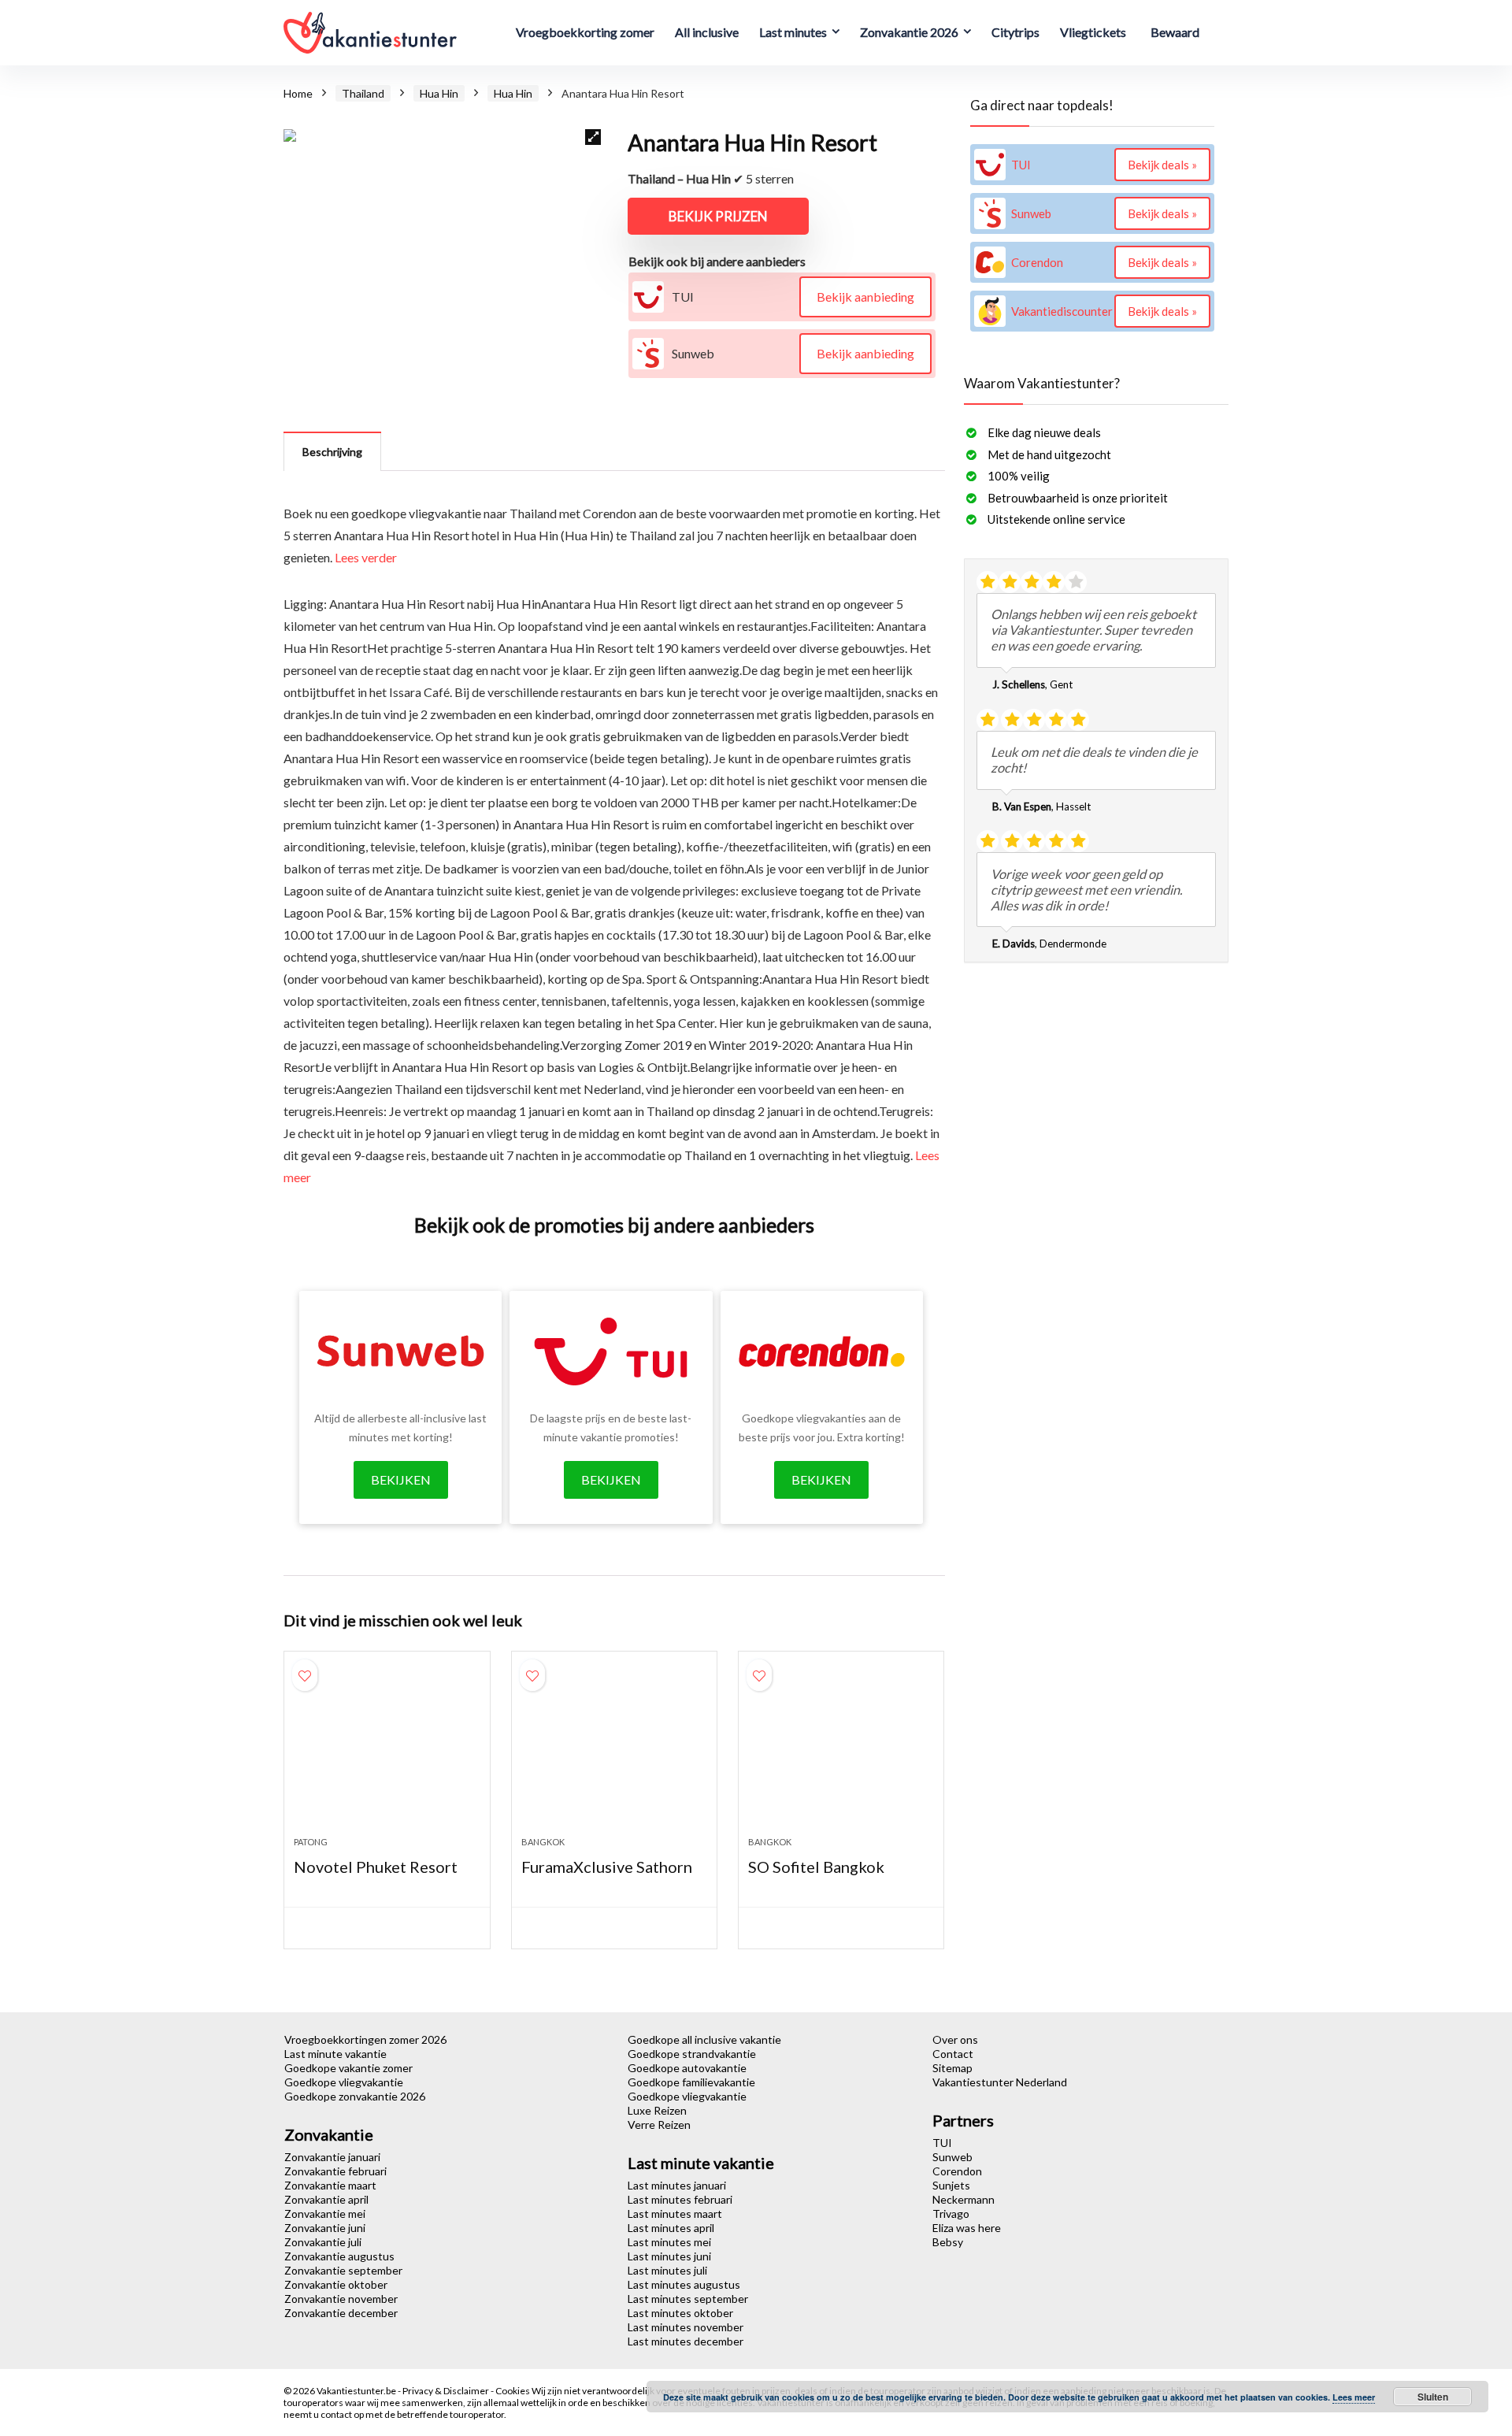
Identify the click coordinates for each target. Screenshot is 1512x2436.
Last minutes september (688, 2299)
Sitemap (952, 2068)
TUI (942, 2143)
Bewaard (1175, 32)
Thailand (363, 93)
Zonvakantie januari (332, 2157)
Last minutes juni (669, 2256)
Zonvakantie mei (325, 2214)
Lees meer (1354, 2397)
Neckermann (964, 2199)
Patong (311, 1842)
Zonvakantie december (341, 2313)
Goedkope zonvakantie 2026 (355, 2096)
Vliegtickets (1093, 32)
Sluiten (1433, 2397)
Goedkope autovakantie (687, 2068)
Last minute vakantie (335, 2054)
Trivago (951, 2214)
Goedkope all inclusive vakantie (704, 2039)
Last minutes (793, 32)
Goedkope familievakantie (691, 2082)
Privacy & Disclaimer (447, 2391)
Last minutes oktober (680, 2313)
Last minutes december (686, 2341)
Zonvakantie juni (325, 2228)
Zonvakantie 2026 (909, 32)
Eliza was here (967, 2228)
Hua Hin (439, 93)
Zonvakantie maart (330, 2185)
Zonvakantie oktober (336, 2284)
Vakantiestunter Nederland (1000, 2082)
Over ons (955, 2039)
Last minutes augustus (684, 2284)
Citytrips (1015, 32)
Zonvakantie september (343, 2270)
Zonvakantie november (341, 2299)
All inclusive (707, 32)
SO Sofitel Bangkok (816, 1867)
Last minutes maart (675, 2214)
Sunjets (951, 2185)
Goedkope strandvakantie (692, 2054)
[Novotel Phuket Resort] (387, 1752)
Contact (953, 2054)
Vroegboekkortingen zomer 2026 (365, 2039)
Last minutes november (686, 2327)
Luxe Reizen (657, 2110)
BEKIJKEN (401, 1479)
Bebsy (948, 2242)
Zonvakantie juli (323, 2242)
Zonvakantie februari (335, 2171)
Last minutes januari (677, 2185)
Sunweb (952, 2157)
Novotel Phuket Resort (376, 1867)
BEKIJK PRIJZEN (718, 216)
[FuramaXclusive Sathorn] (614, 1752)
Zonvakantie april (326, 2199)
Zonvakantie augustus (339, 2256)
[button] (593, 137)
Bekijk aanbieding (865, 297)
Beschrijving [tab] (332, 452)
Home (298, 93)
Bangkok (543, 1842)
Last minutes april (671, 2228)
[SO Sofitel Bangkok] (841, 1752)
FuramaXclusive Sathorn (607, 1867)
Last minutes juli (667, 2270)
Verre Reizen (659, 2125)
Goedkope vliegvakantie (344, 2082)
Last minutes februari (680, 2199)
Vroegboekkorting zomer (585, 32)
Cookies (513, 2391)
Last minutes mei (669, 2242)
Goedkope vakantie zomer (348, 2068)
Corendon (957, 2171)
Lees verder (366, 557)
